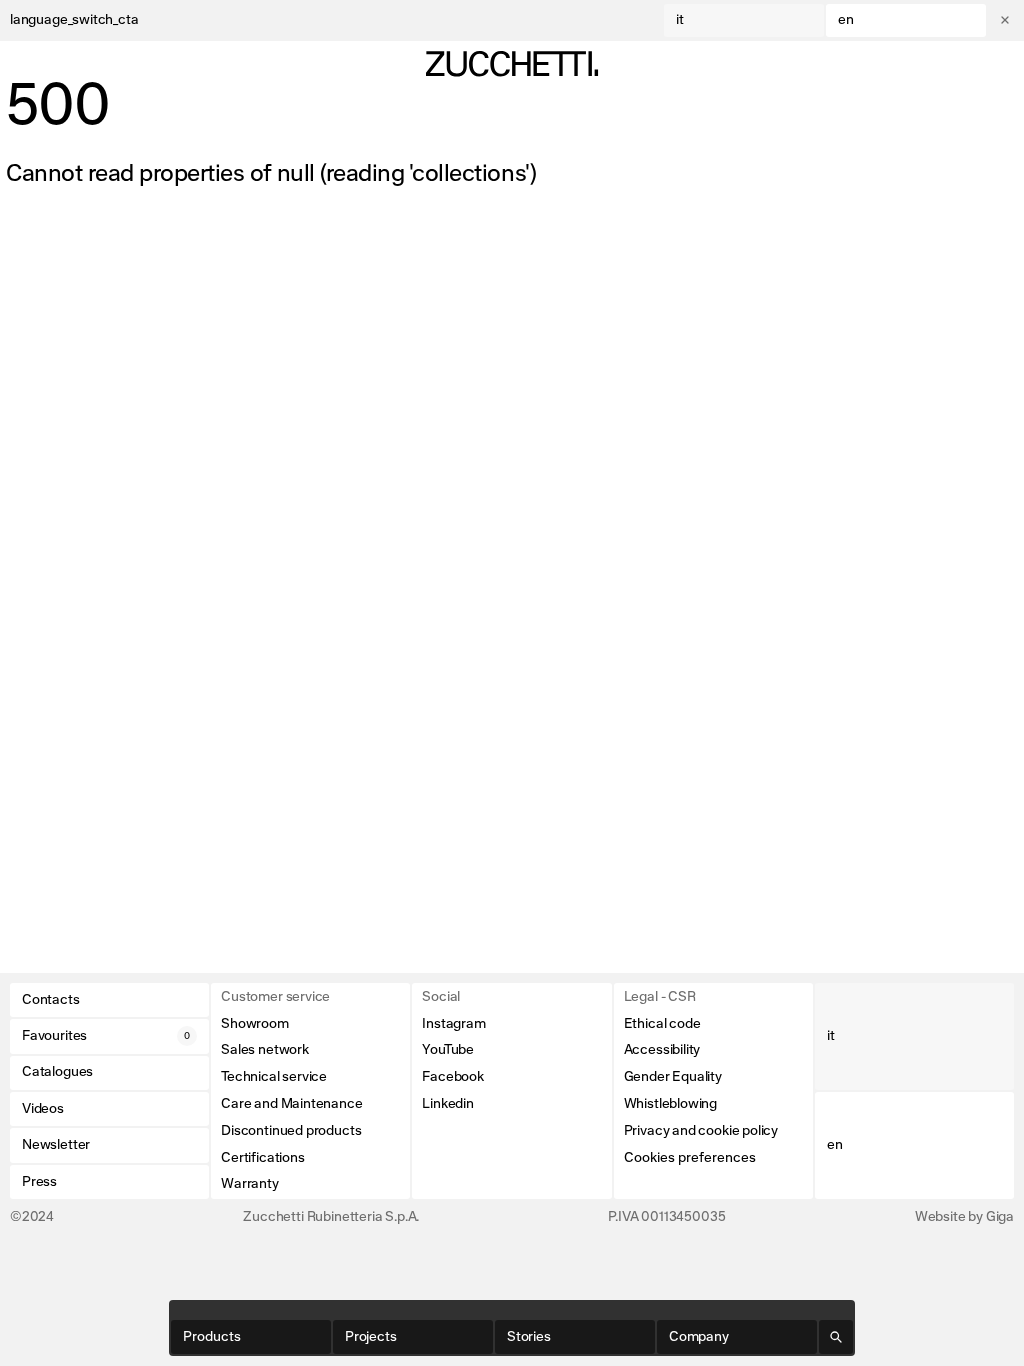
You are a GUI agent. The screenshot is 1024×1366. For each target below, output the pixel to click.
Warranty (250, 1184)
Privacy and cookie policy (701, 1131)
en (846, 20)
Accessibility (662, 1050)
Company (699, 1337)
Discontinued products (291, 1131)
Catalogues (57, 1072)
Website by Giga (964, 1217)
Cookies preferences (690, 1158)
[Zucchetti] (512, 64)
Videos (43, 1109)
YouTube (448, 1050)
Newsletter (56, 1145)
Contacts (51, 1000)
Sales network (265, 1050)
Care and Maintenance (291, 1104)
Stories (529, 1337)
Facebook (453, 1077)
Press (39, 1182)
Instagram (453, 1024)
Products (212, 1337)
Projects (371, 1337)
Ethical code (662, 1024)
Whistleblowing (670, 1104)
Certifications (262, 1158)
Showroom (255, 1024)
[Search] (836, 1337)
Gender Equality (673, 1077)
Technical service (274, 1077)
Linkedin (448, 1104)
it (680, 20)
